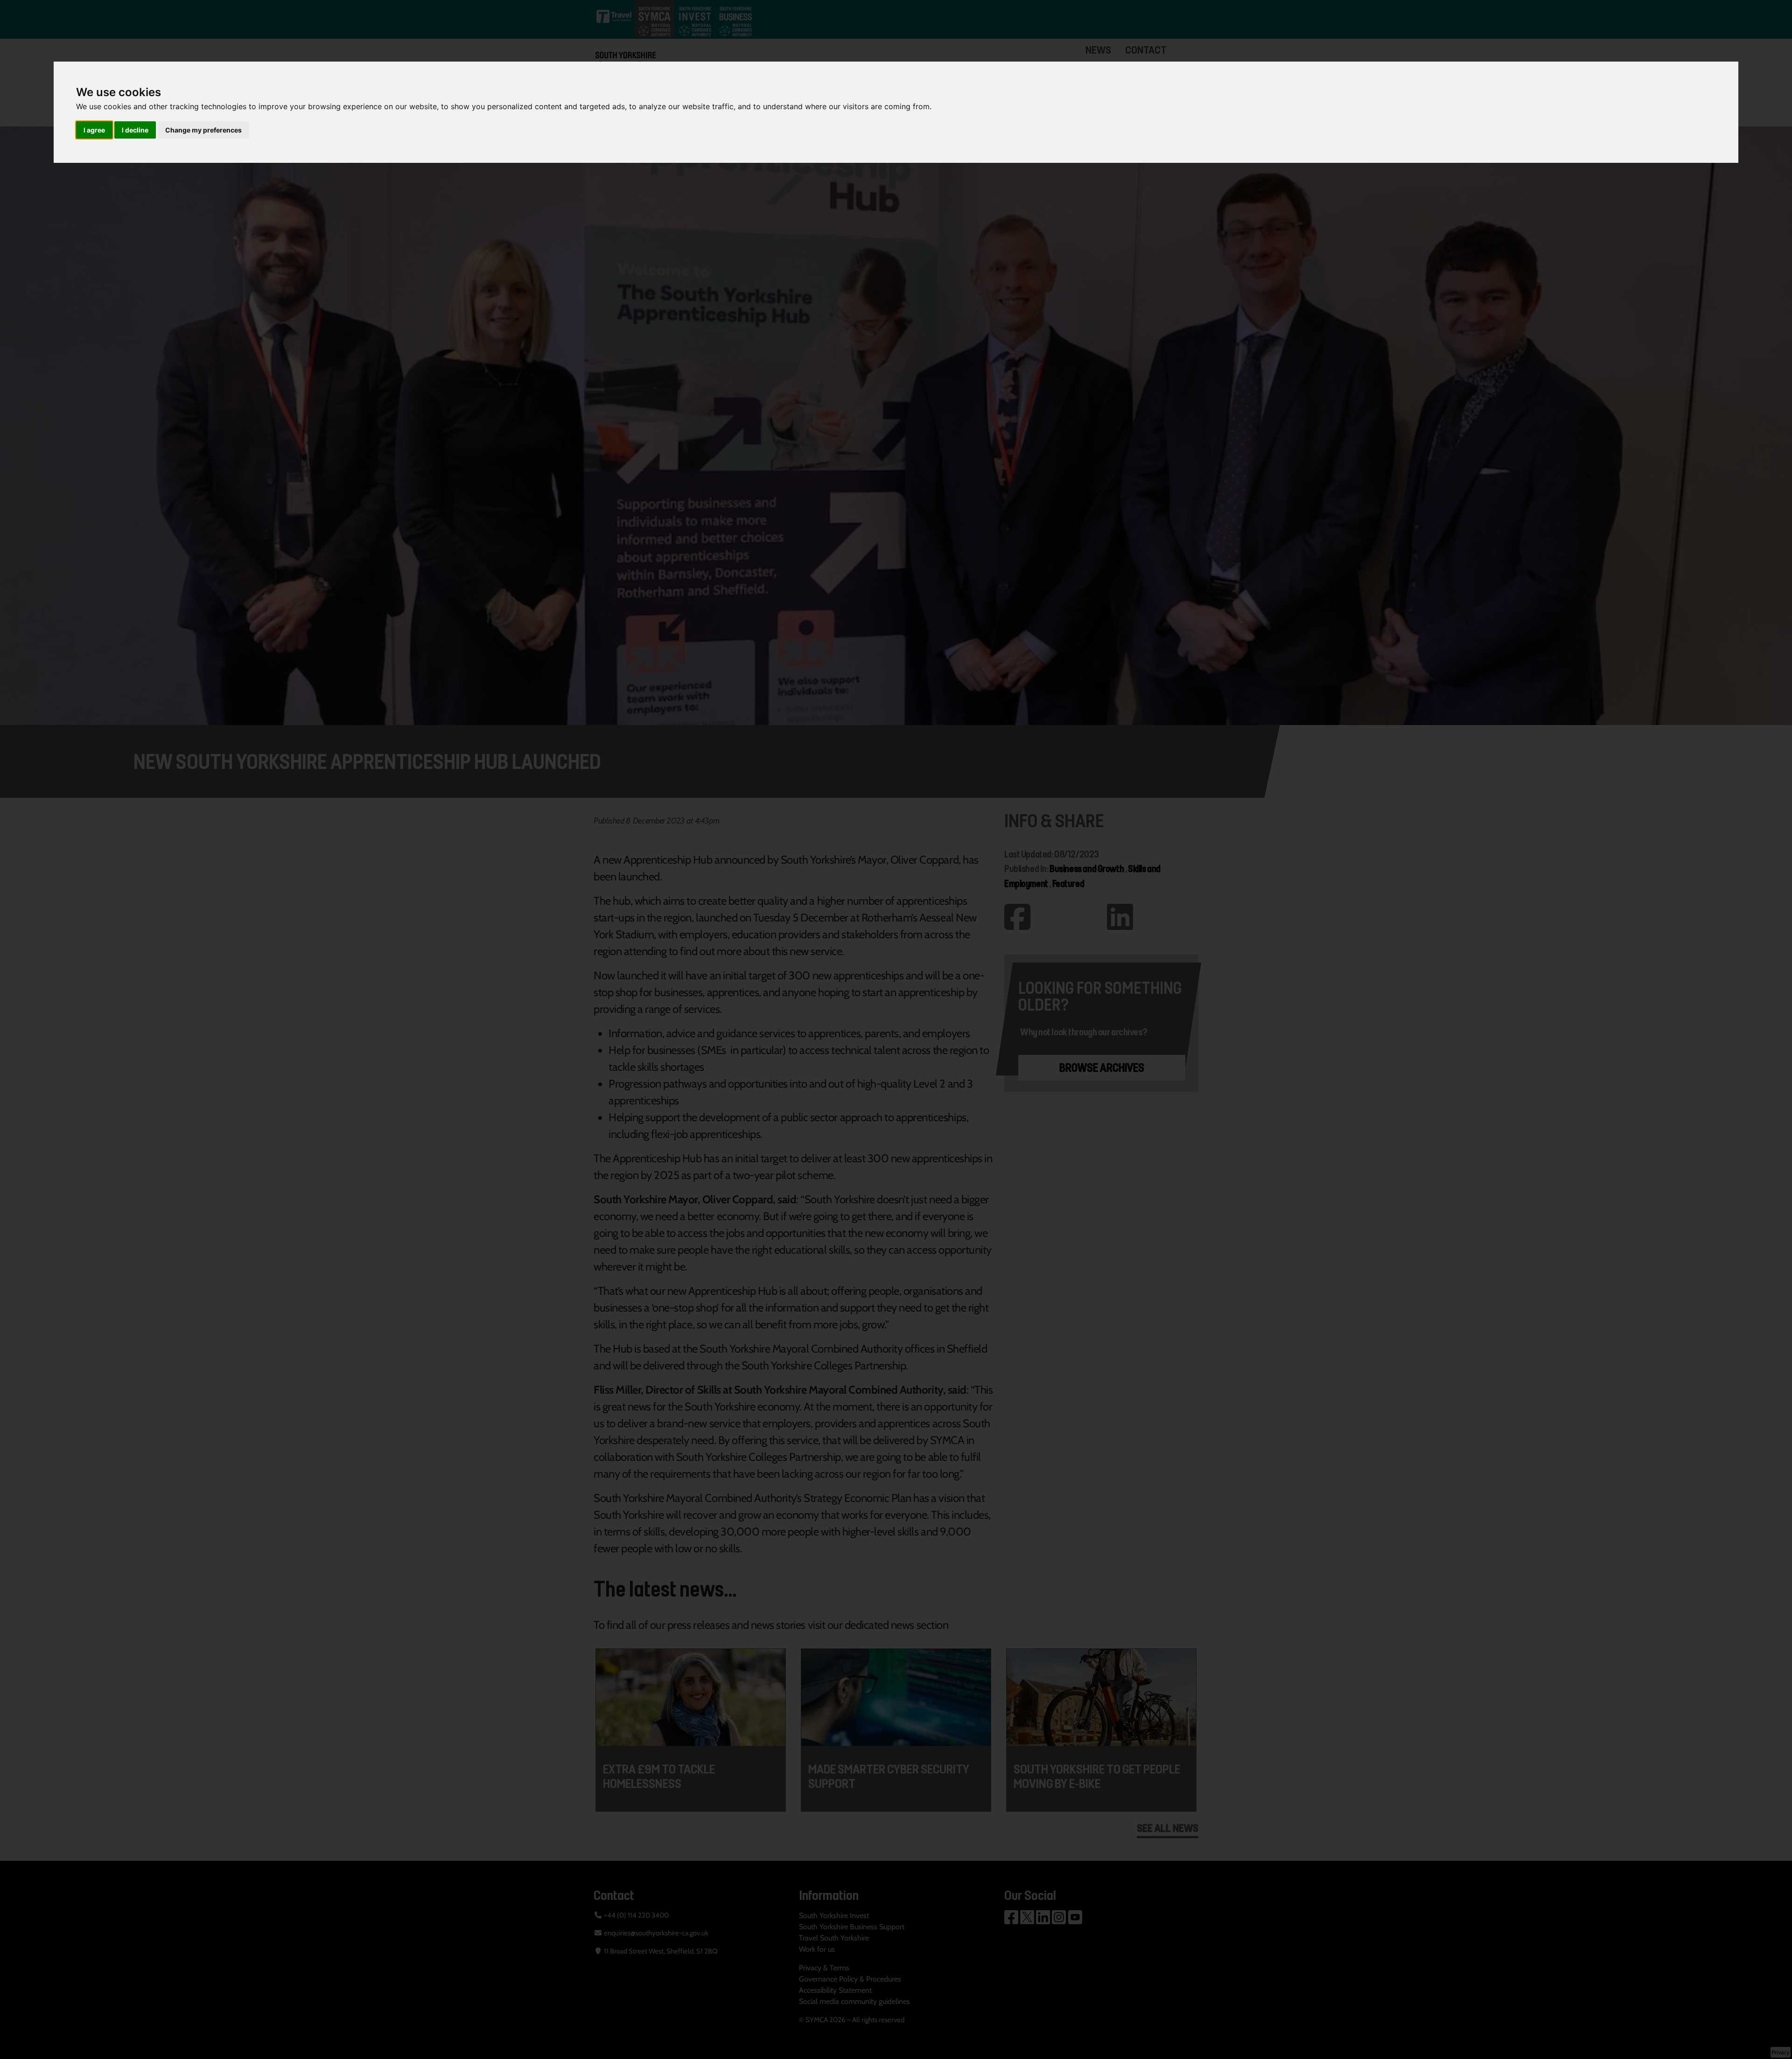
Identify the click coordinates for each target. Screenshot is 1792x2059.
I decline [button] (135, 130)
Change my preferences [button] (203, 130)
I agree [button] (94, 130)
